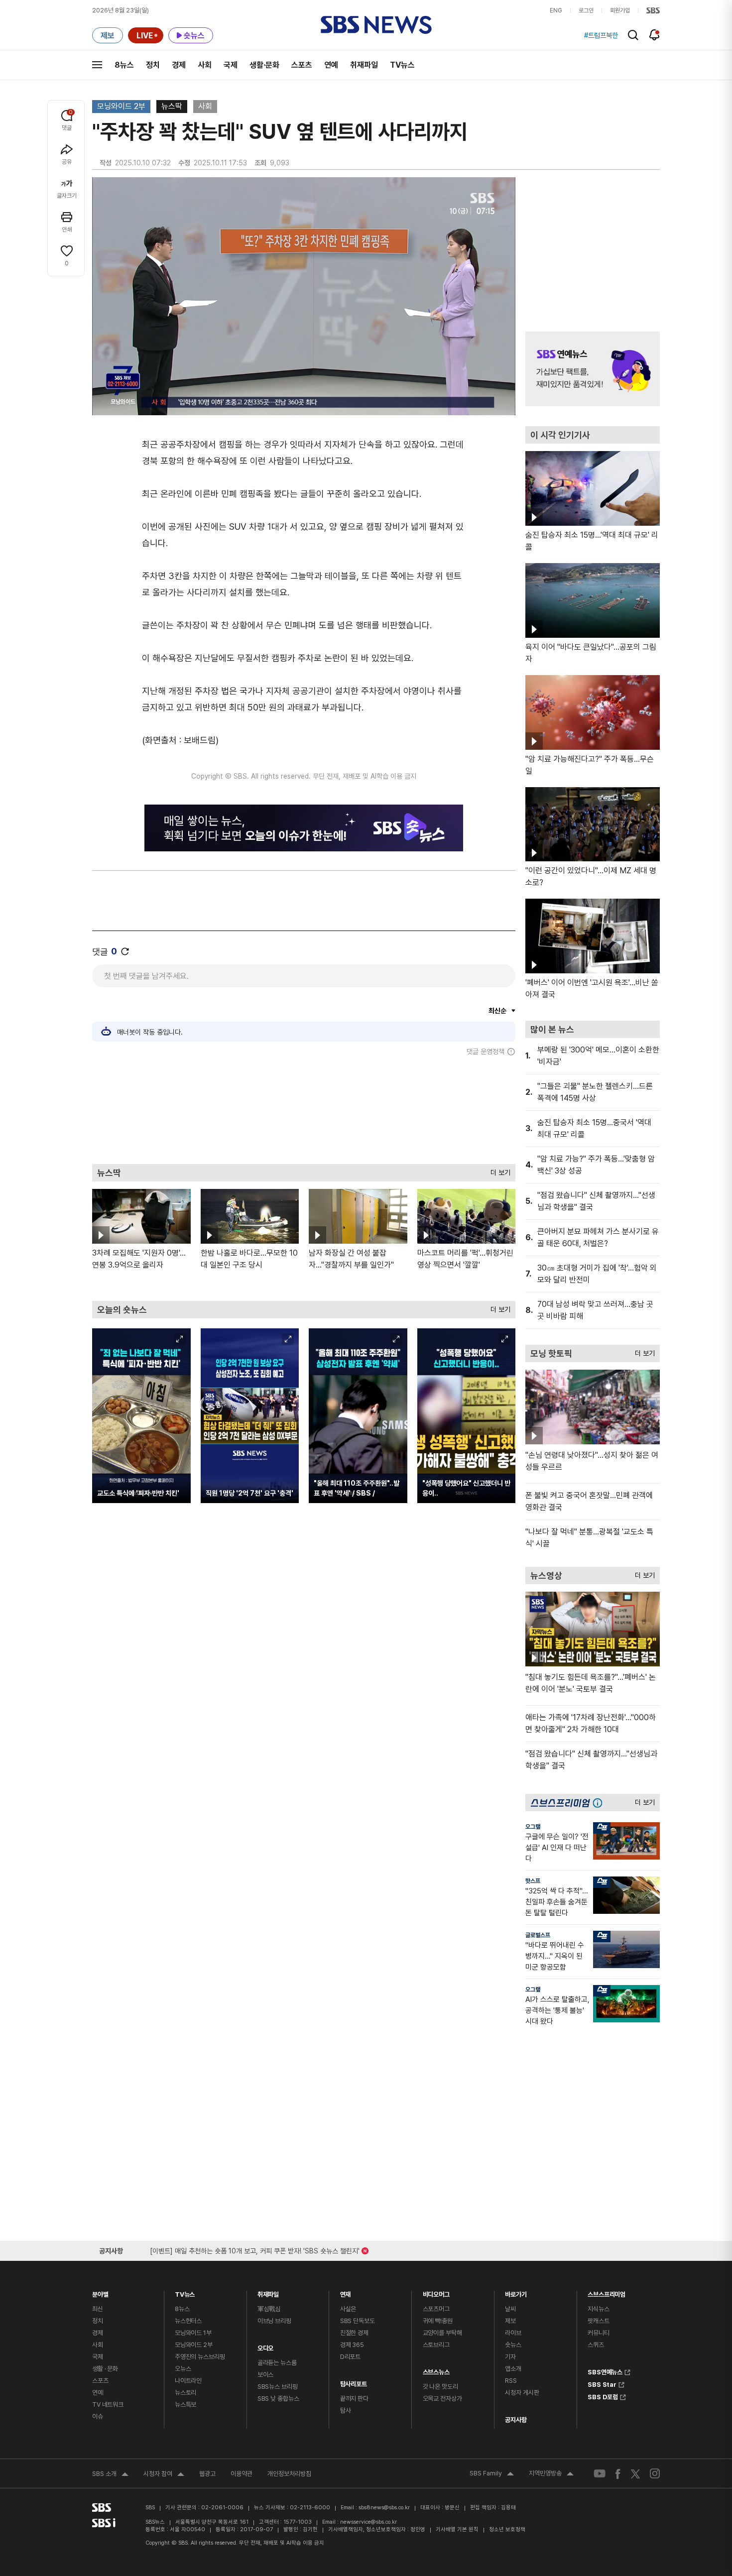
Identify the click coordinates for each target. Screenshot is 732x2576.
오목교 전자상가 (442, 2399)
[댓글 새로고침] (125, 951)
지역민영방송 (551, 2474)
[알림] (655, 35)
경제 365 (352, 2345)
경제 (179, 65)
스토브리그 (436, 2345)
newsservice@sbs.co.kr (368, 2522)
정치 (153, 65)
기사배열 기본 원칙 (457, 2529)
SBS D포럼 (603, 2396)
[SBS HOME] (653, 10)
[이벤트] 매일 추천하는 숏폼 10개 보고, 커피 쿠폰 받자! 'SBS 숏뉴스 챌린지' (255, 2249)
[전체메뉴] (97, 65)
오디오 (266, 2346)
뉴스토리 (185, 2393)
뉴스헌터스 (188, 2321)
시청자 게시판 (522, 2393)
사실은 (348, 2309)
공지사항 (516, 2420)
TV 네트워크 (108, 2404)
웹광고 (207, 2474)
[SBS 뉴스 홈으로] (376, 25)
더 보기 (498, 1170)
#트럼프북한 (601, 35)
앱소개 (513, 2369)
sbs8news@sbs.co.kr (384, 2508)
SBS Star (602, 2383)
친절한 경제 (354, 2333)
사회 (205, 65)
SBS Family (492, 2474)
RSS (511, 2381)
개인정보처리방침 (289, 2474)
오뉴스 (183, 2369)
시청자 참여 (164, 2475)
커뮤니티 (598, 2333)
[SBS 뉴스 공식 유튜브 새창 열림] (600, 2474)
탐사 (346, 2410)
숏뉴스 (513, 2345)
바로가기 (516, 2292)
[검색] (633, 35)
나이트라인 (188, 2381)
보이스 (266, 2375)
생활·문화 (264, 65)
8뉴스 (124, 65)
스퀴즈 (596, 2345)
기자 (510, 2357)
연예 (331, 65)
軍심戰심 (269, 2309)
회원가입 (620, 10)
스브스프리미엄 (607, 2292)
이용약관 (242, 2474)
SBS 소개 (110, 2475)
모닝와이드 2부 (121, 106)
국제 (231, 65)
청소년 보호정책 (507, 2529)
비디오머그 (436, 2292)
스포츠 (302, 65)
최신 (98, 2309)
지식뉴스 (598, 2309)
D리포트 (350, 2357)
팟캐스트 (598, 2321)
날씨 (510, 2309)
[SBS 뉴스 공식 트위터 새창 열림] (635, 2473)
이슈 (98, 2416)
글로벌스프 (538, 1935)
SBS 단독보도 (358, 2321)
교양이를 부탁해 (442, 2333)
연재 (346, 2292)
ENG (556, 10)
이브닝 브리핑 (274, 2321)
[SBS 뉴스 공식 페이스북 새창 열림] (618, 2474)
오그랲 (533, 1827)
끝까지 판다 (354, 2399)
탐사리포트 (354, 2382)
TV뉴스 (402, 65)
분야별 (100, 2292)
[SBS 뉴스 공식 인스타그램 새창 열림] (655, 2473)
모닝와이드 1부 (193, 2333)
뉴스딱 (172, 106)
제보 (510, 2321)
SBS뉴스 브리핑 (278, 2387)
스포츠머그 (436, 2309)
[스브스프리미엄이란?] (600, 1803)
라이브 (513, 2333)
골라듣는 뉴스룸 (277, 2363)
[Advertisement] (304, 1110)
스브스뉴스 (436, 2370)
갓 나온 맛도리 (440, 2387)
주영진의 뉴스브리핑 (200, 2357)
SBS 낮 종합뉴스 (278, 2399)
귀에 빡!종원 (438, 2321)
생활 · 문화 (105, 2369)
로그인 (586, 10)
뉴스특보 (185, 2404)
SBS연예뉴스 (605, 2371)
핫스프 (533, 1881)
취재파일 (364, 65)
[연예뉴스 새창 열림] (593, 369)
